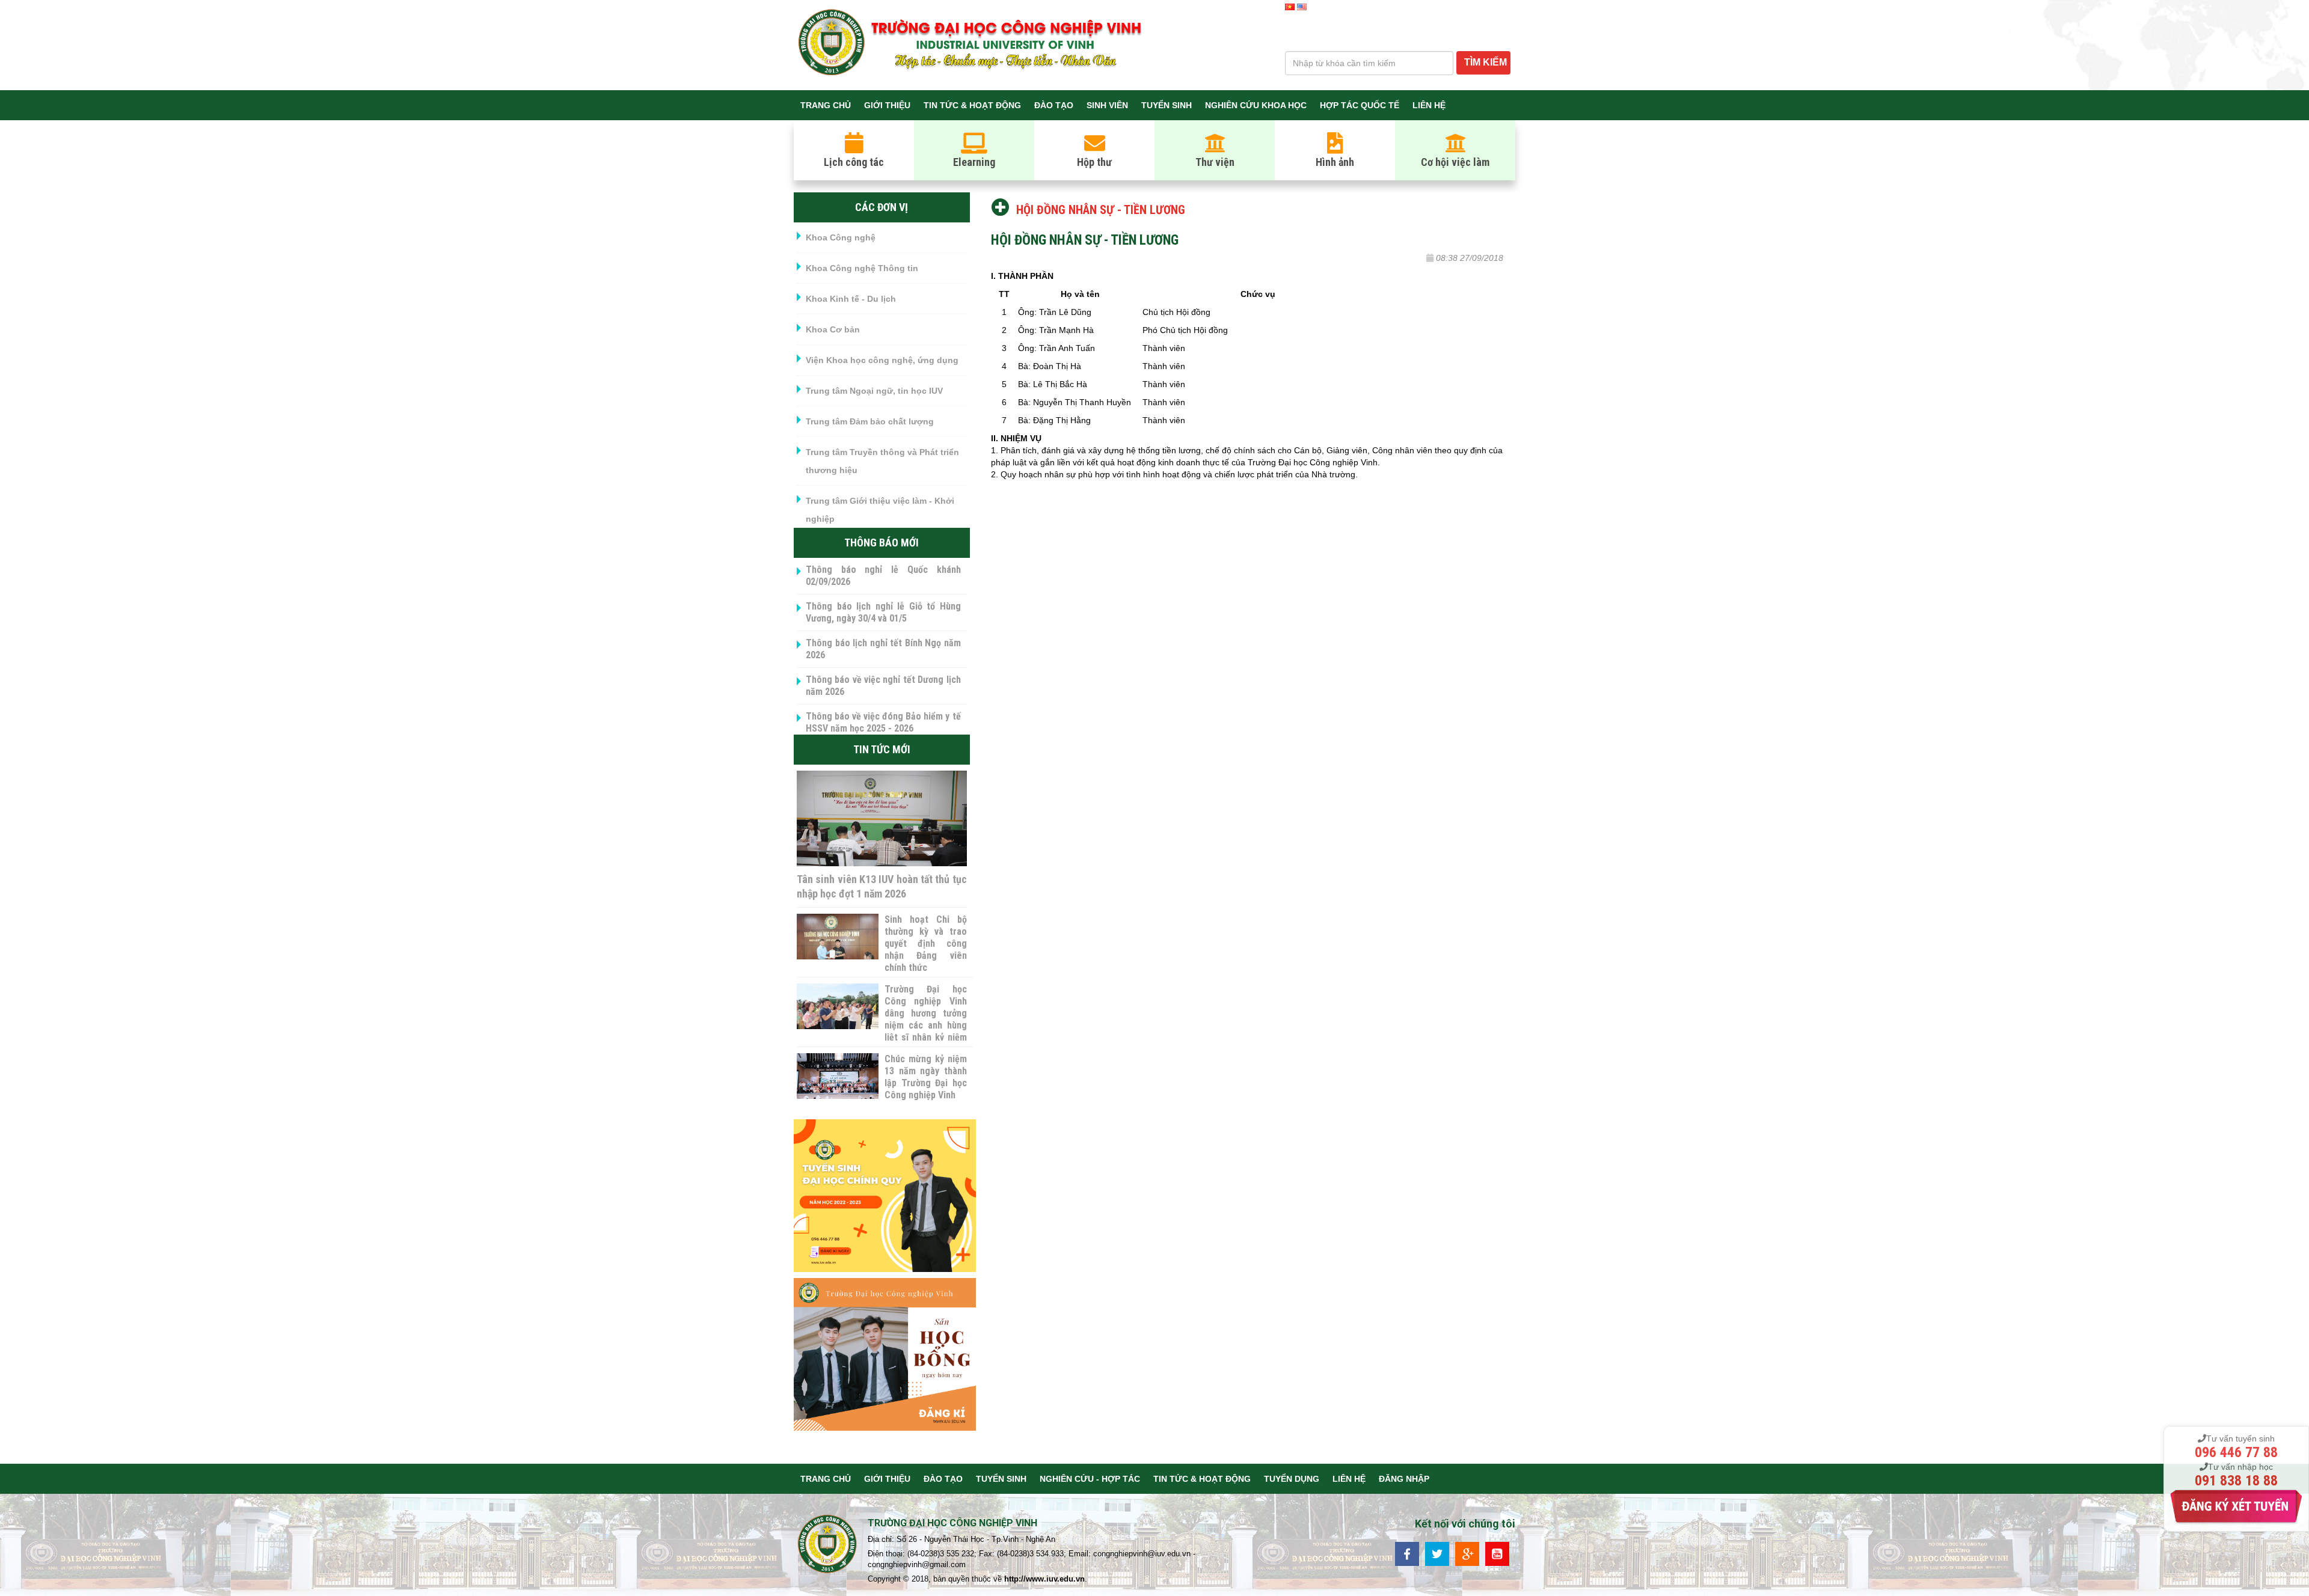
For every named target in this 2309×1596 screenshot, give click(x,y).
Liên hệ (1429, 105)
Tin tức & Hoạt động (972, 105)
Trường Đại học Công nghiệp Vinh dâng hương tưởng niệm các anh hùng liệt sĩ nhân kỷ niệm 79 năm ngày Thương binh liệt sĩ (925, 1025)
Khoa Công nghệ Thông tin (862, 268)
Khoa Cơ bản (833, 329)
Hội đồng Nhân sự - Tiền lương (1101, 210)
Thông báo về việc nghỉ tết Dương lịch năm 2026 (883, 686)
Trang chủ (826, 105)
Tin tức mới (882, 749)
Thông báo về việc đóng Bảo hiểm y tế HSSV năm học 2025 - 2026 (883, 722)
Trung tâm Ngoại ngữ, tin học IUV (874, 391)
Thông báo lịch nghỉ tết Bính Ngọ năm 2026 (883, 649)
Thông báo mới (882, 543)
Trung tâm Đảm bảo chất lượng (870, 421)
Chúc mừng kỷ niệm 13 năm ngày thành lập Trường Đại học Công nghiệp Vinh (925, 1077)
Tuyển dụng (1292, 1479)
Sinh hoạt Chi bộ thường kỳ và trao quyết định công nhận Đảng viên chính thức (925, 943)
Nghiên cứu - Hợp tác (1090, 1479)
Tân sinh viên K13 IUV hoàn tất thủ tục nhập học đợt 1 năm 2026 (882, 886)
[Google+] (1467, 1553)
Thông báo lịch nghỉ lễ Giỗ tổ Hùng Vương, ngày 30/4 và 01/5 (883, 612)
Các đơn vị (882, 207)
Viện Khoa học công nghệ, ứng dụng (882, 360)
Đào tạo (1054, 105)
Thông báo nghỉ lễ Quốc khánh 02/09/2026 (883, 576)
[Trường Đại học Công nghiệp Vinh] (828, 1546)
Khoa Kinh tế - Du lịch (851, 299)
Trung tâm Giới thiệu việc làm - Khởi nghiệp (880, 510)
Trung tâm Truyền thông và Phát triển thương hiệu (882, 461)
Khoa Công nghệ (841, 237)
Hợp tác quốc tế (1360, 105)
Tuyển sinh (1167, 105)
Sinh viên (1107, 105)
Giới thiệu (887, 105)
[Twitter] (1437, 1553)
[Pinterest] (1497, 1553)
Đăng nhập (1404, 1479)
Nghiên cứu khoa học (1256, 105)
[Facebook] (1407, 1553)
